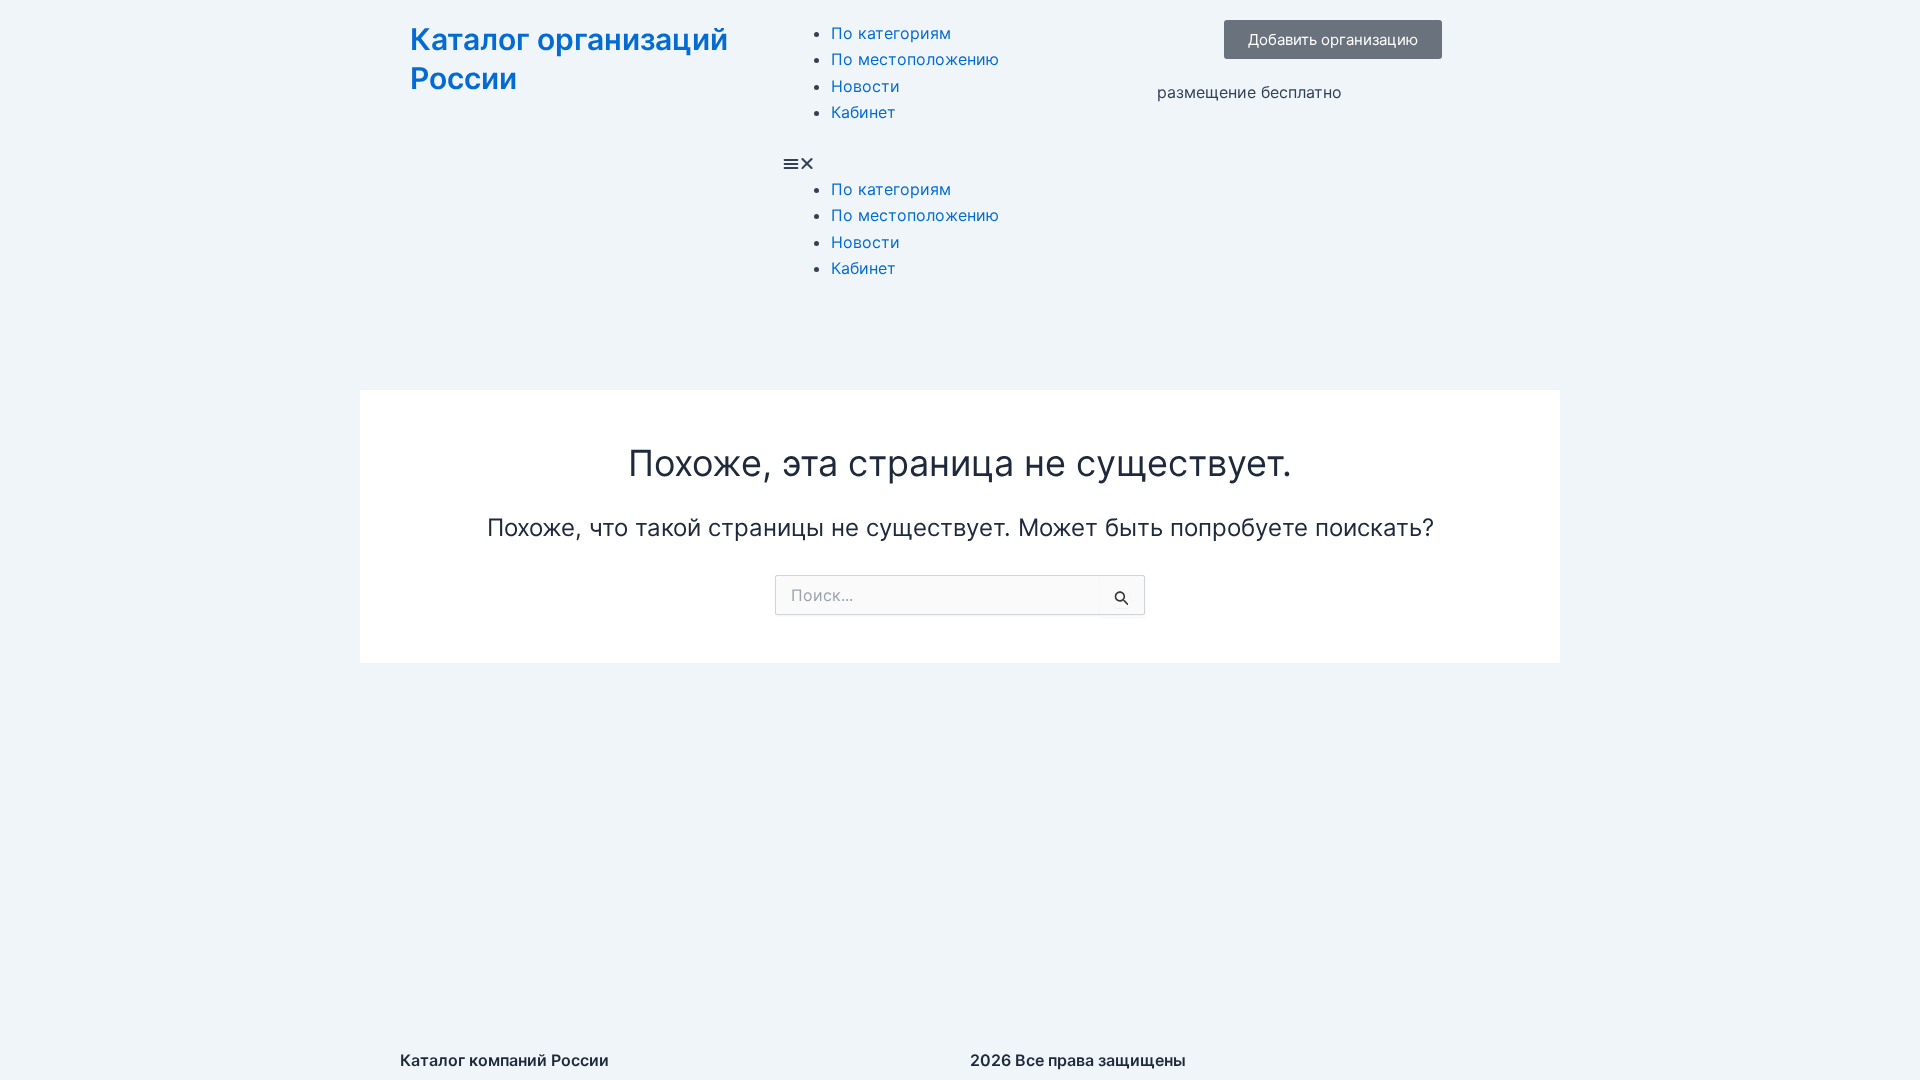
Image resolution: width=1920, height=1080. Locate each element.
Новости (865, 86)
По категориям (891, 33)
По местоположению (915, 59)
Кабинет (863, 112)
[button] (959, 163)
